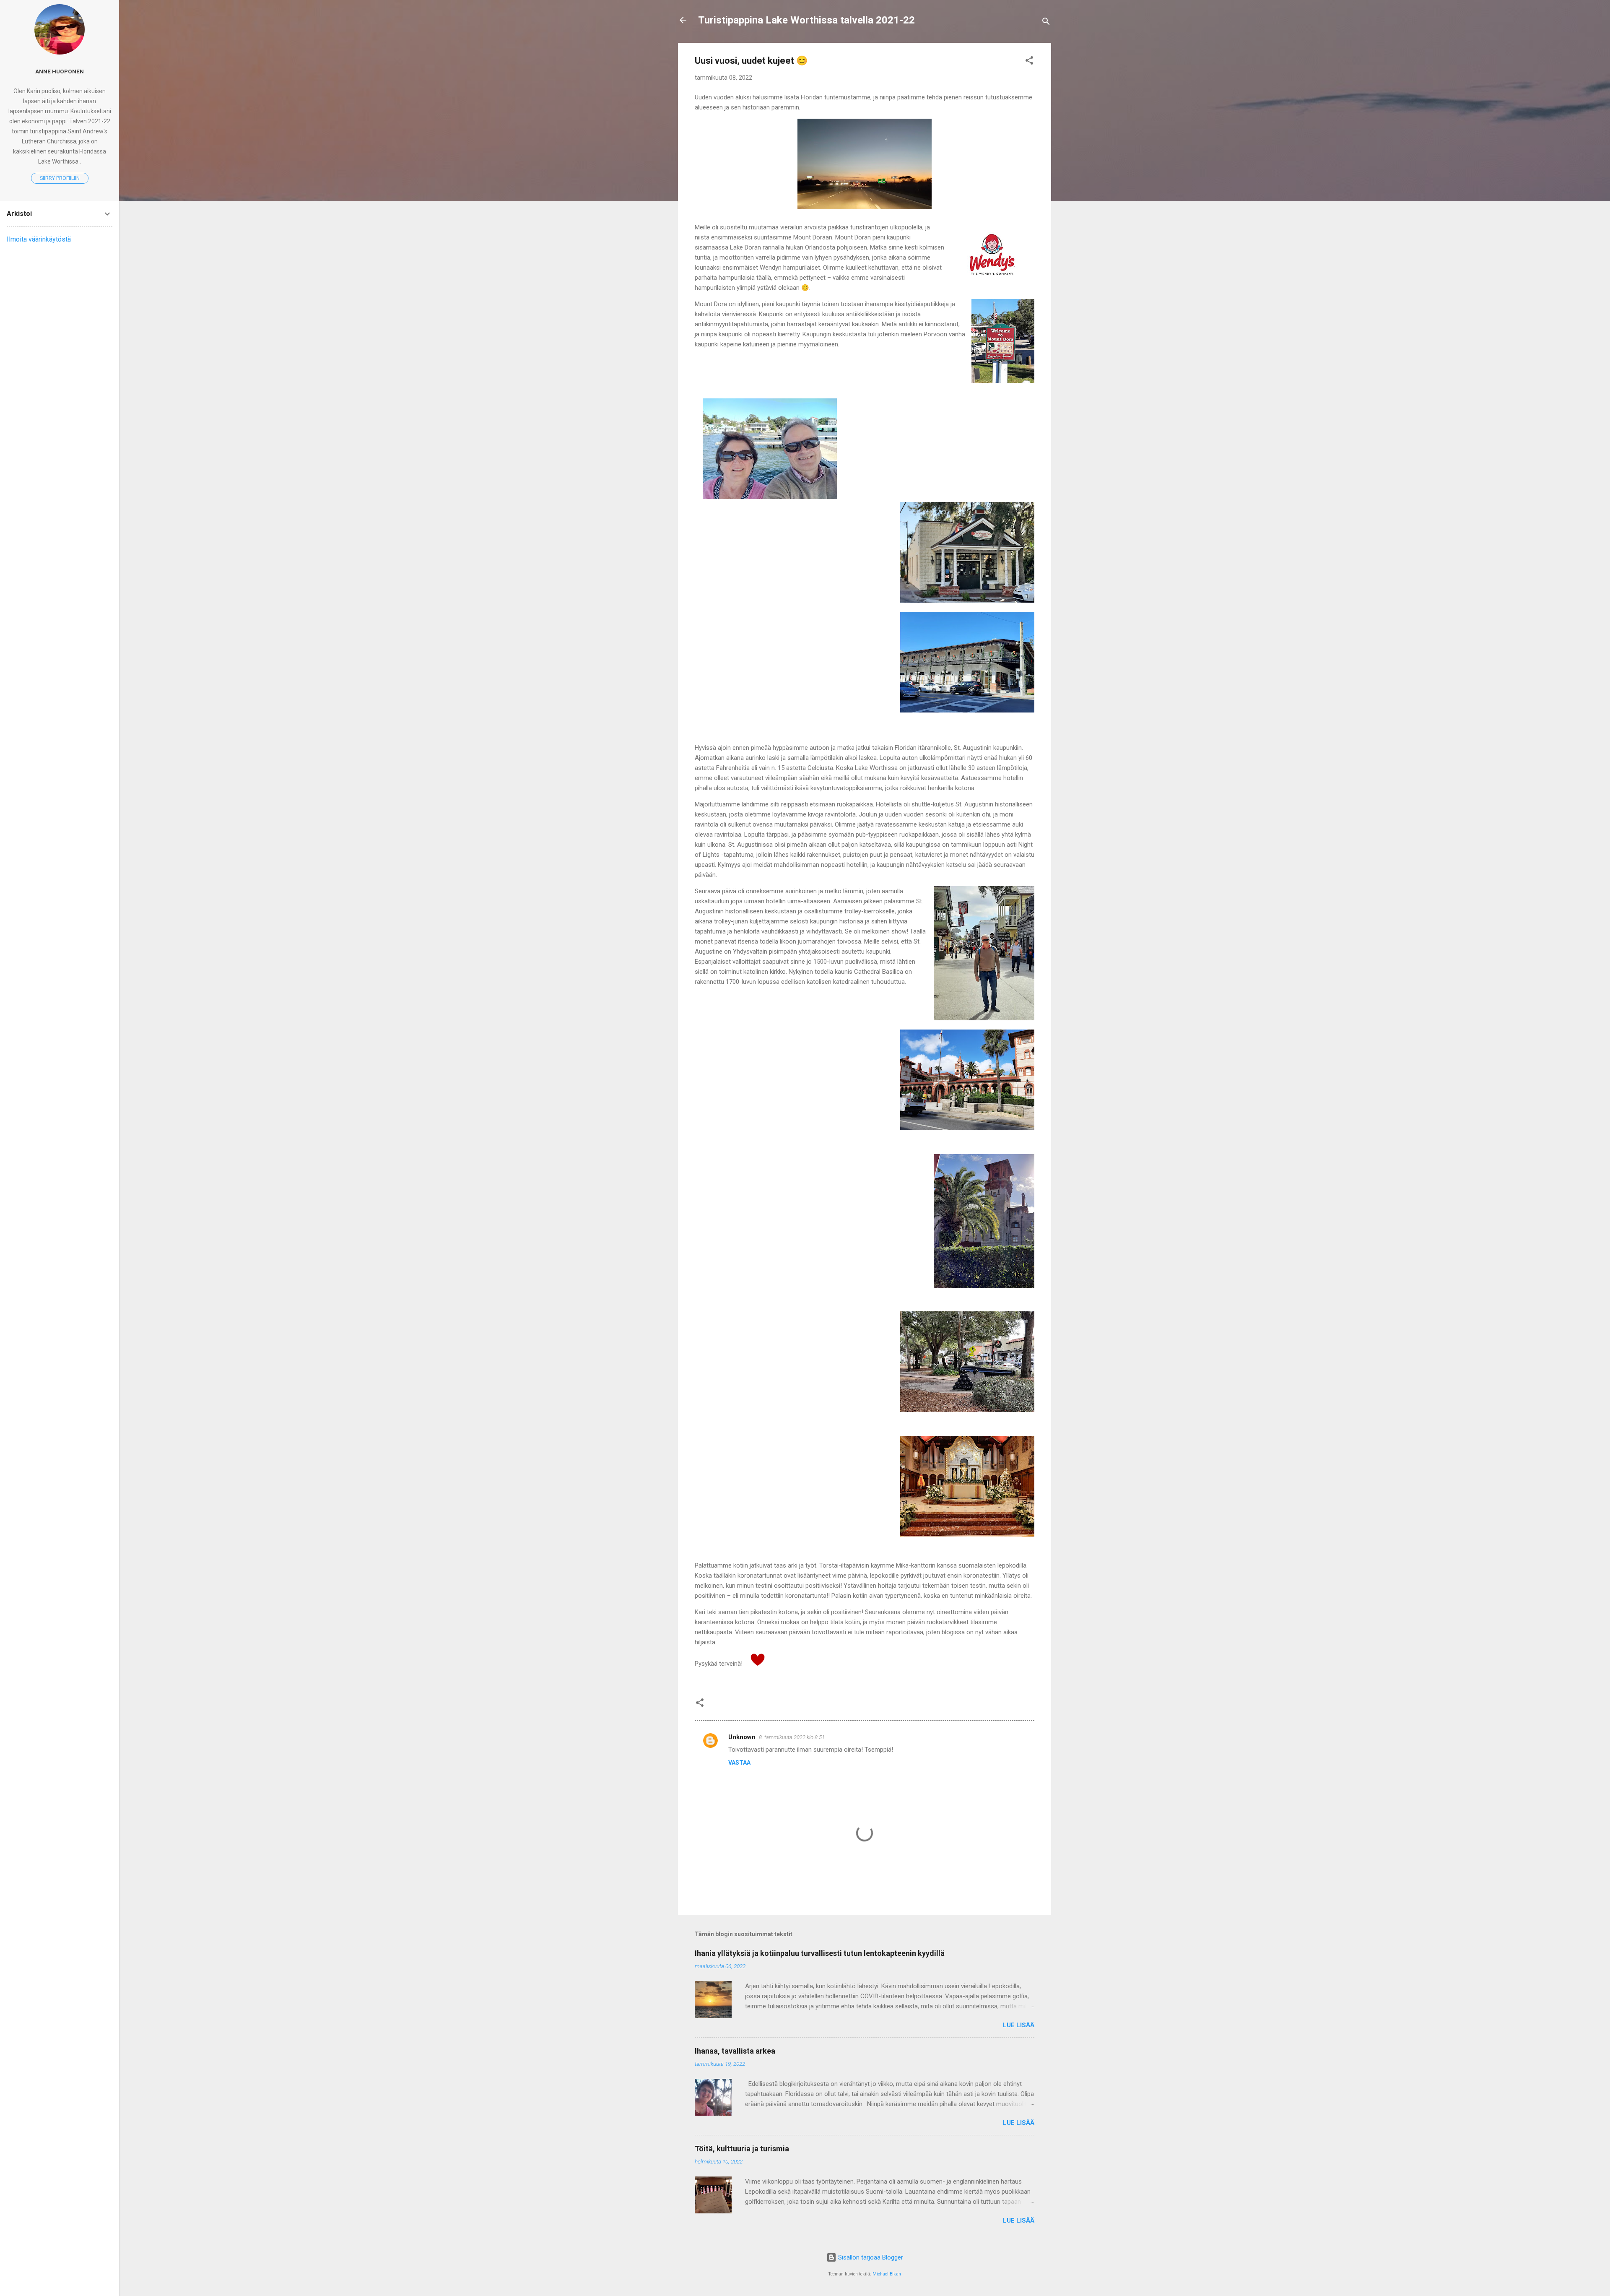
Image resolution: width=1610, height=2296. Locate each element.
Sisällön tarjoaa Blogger (870, 2257)
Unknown (742, 1737)
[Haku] (1046, 23)
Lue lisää (1019, 2025)
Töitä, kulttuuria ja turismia (742, 2149)
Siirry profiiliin (60, 178)
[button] (1029, 62)
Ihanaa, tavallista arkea (735, 2051)
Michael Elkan (887, 2274)
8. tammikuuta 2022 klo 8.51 (792, 1737)
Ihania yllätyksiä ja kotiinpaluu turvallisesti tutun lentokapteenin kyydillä (820, 1953)
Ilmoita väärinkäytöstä (39, 239)
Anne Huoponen (60, 71)
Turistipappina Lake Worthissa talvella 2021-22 (806, 20)
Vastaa (739, 1763)
